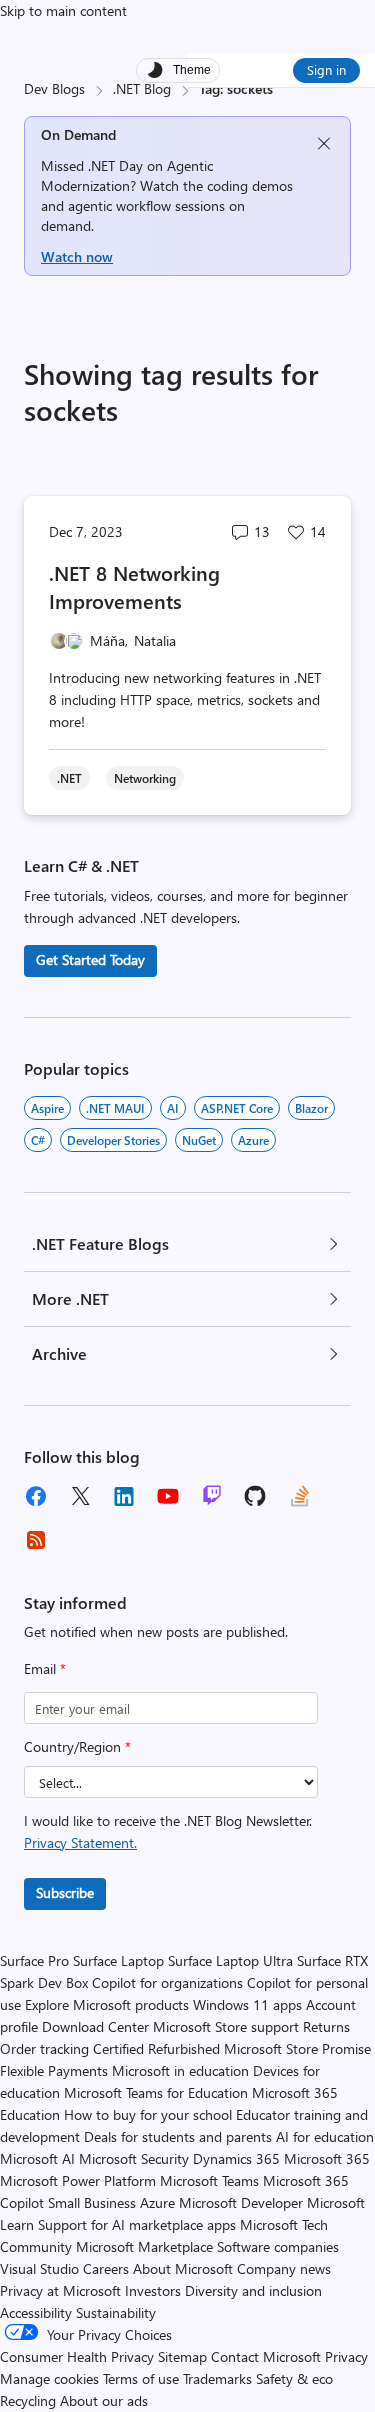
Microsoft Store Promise (297, 2048)
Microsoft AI (37, 2158)
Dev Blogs (54, 88)
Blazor (311, 1108)
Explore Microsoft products (107, 2004)
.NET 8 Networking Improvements (134, 586)
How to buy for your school (148, 2114)
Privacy (346, 2356)
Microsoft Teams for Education (156, 2092)
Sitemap (182, 2356)
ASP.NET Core (237, 1108)
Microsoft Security (134, 2158)
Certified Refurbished (156, 2048)
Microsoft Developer (241, 2202)
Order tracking (44, 2048)
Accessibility (36, 2312)
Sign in (326, 69)
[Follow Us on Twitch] (212, 1496)
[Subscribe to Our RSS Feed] (36, 1540)
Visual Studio (39, 2268)
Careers (106, 2268)
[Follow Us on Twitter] (80, 1496)
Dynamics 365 (236, 2158)
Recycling (28, 2400)
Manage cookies (49, 2378)
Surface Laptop (118, 1960)
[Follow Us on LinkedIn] (124, 1496)
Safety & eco (294, 2378)
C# (38, 1140)
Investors (153, 2290)
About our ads (104, 2400)
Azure (253, 1140)
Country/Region (77, 1746)
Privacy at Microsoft (60, 2290)
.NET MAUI (115, 1108)
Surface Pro (34, 1960)
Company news (284, 2268)
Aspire (47, 1108)
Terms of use (141, 2378)
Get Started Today (90, 959)
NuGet (199, 1140)
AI (173, 1108)
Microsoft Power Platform (78, 2180)
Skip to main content (63, 10)
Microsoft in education (180, 2070)
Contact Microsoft (266, 2356)
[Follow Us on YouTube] (168, 1496)
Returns (326, 2026)
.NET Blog (142, 88)
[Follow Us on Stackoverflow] (300, 1496)
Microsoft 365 (327, 2158)
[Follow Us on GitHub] (256, 1496)
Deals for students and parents (178, 2136)
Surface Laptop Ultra (230, 1960)
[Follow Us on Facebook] (36, 1496)
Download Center (95, 2026)
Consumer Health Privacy (77, 2356)
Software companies (278, 2246)
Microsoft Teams (209, 2180)
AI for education (325, 2136)
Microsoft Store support (226, 2026)
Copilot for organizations (167, 1982)
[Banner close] (324, 143)
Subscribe (65, 1892)
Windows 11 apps (247, 2004)
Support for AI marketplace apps (137, 2224)
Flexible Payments (54, 2070)
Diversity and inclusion (253, 2290)
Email (45, 1668)
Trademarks (217, 2378)
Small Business (92, 2202)
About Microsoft (183, 2268)
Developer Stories (113, 1140)
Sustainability (116, 2312)
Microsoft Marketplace (144, 2246)
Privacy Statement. (80, 1842)
